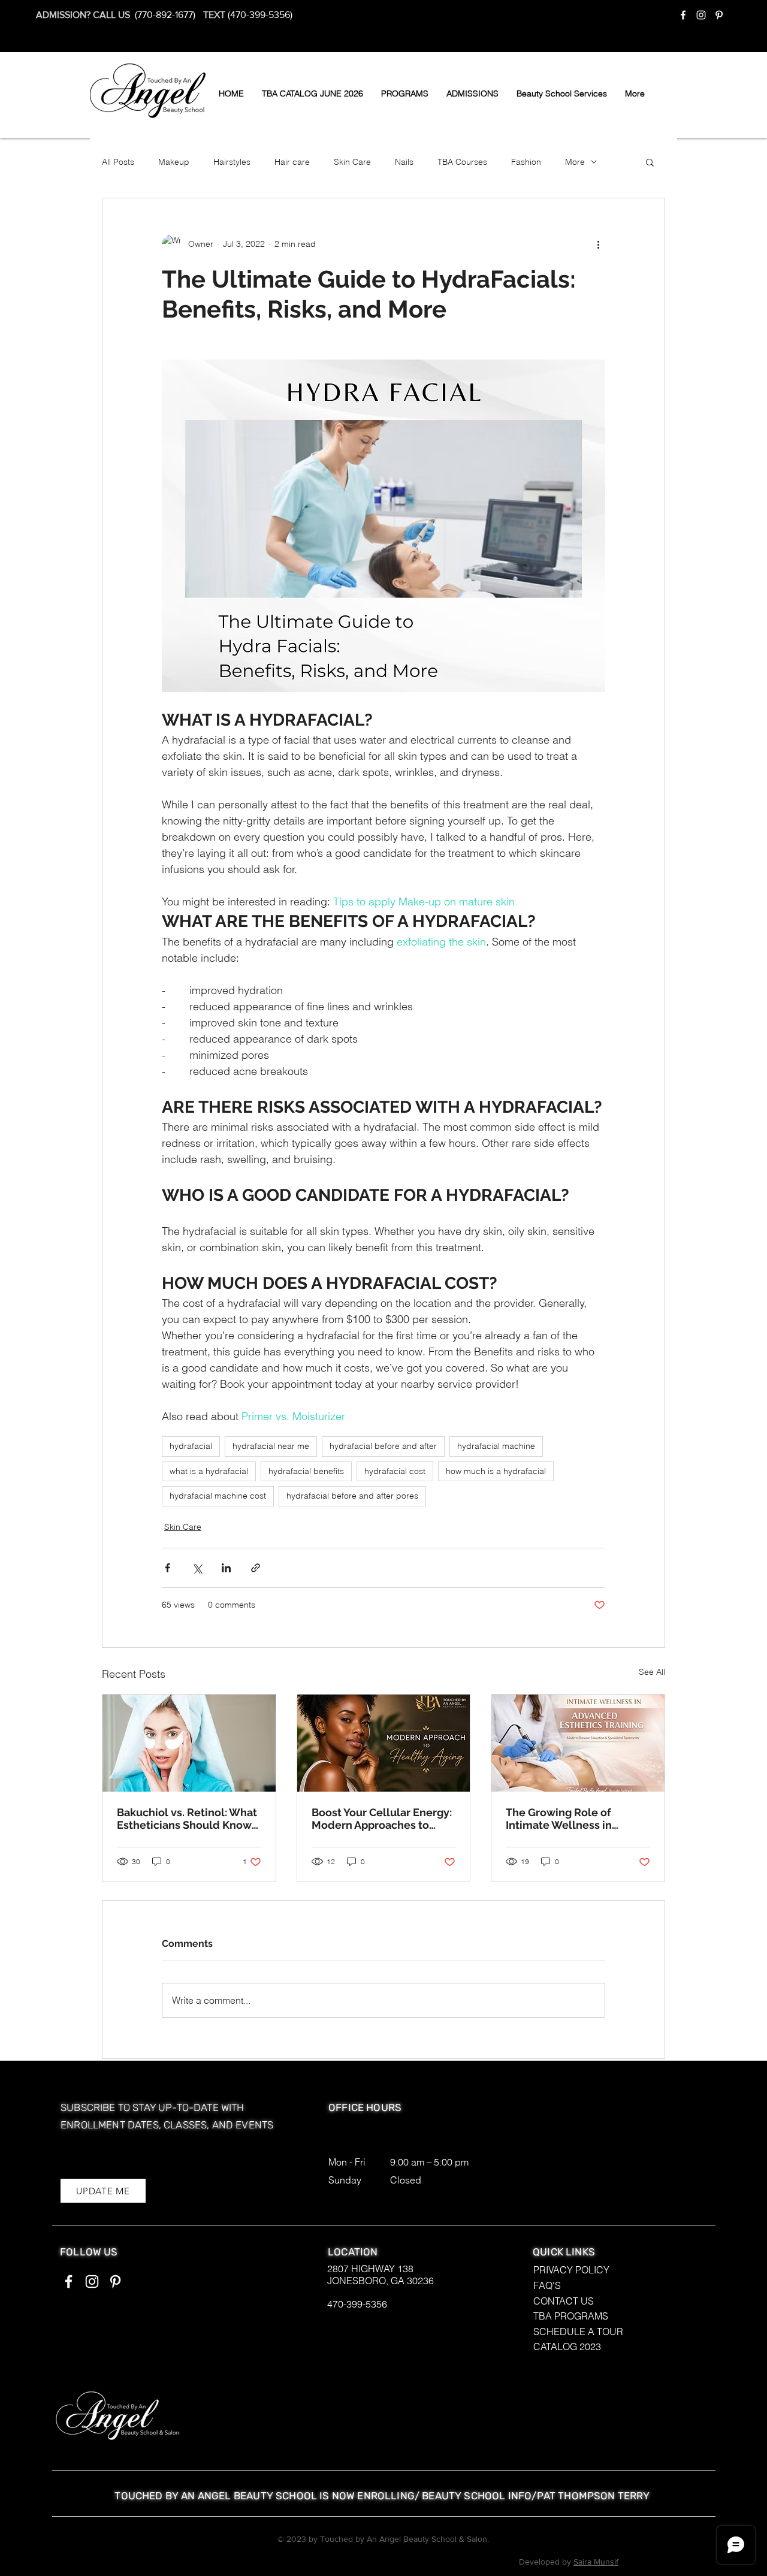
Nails (404, 162)
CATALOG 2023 (567, 2347)
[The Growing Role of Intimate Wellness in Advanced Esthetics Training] (578, 1743)
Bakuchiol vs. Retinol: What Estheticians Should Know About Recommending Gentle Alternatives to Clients (187, 1819)
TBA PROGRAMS (571, 2316)
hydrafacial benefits (306, 1471)
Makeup (174, 162)
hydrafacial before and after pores (352, 1496)
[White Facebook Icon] (683, 15)
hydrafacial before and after (383, 1446)
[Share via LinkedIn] (226, 1568)
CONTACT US (564, 2301)
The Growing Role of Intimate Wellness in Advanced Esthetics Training (559, 1819)
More (575, 162)
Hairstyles (232, 162)
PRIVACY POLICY (571, 2270)
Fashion (526, 162)
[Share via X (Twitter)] (197, 1568)
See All (652, 1672)
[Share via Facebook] (167, 1568)
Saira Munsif (596, 2562)
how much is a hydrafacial (496, 1471)
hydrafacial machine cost (218, 1496)
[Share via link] (256, 1568)
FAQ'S (547, 2285)
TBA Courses (462, 162)
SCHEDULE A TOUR (578, 2332)
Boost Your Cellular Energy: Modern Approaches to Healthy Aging (382, 1819)
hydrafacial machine (496, 1446)
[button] (405, 93)
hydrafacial (191, 1446)
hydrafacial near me (271, 1446)
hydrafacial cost (395, 1471)
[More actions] (598, 244)
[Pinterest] (719, 15)
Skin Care (352, 162)
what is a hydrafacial (209, 1471)
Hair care (292, 162)
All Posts (118, 162)
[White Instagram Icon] (701, 15)
